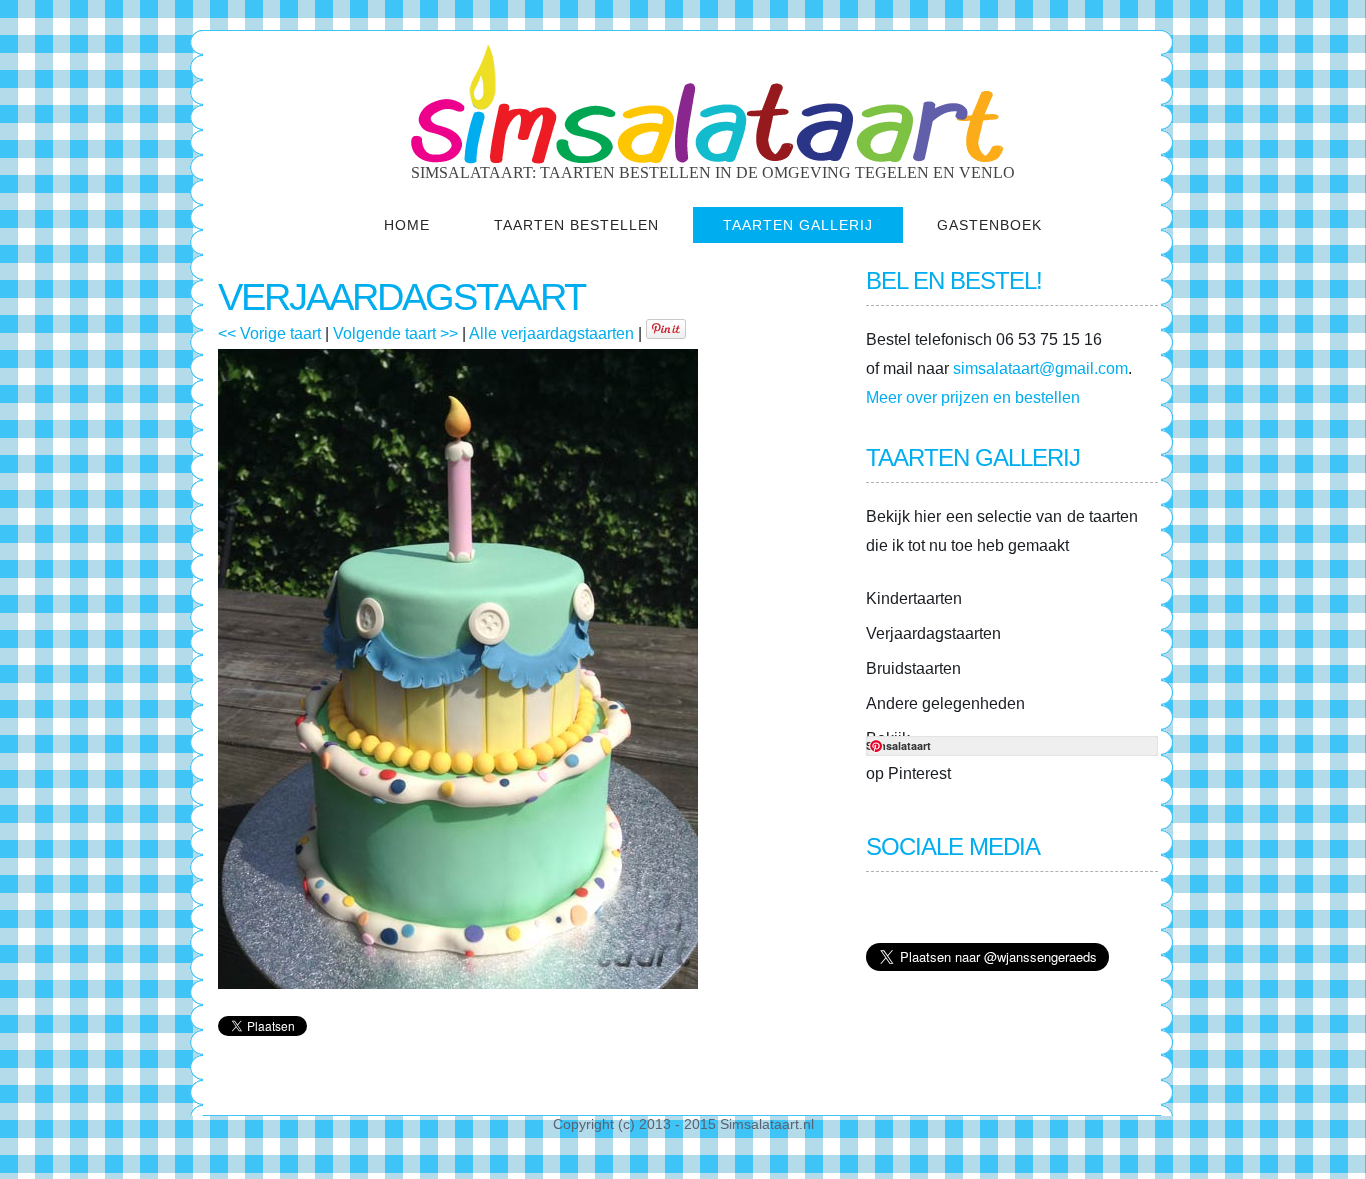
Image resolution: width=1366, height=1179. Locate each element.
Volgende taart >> (395, 333)
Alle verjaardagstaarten (551, 333)
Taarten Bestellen (576, 225)
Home (407, 225)
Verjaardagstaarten (933, 633)
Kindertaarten (914, 598)
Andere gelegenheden (945, 703)
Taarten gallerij (798, 225)
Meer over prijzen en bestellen (973, 397)
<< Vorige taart (269, 333)
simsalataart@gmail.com (1040, 368)
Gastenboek (989, 225)
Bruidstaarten (913, 668)
